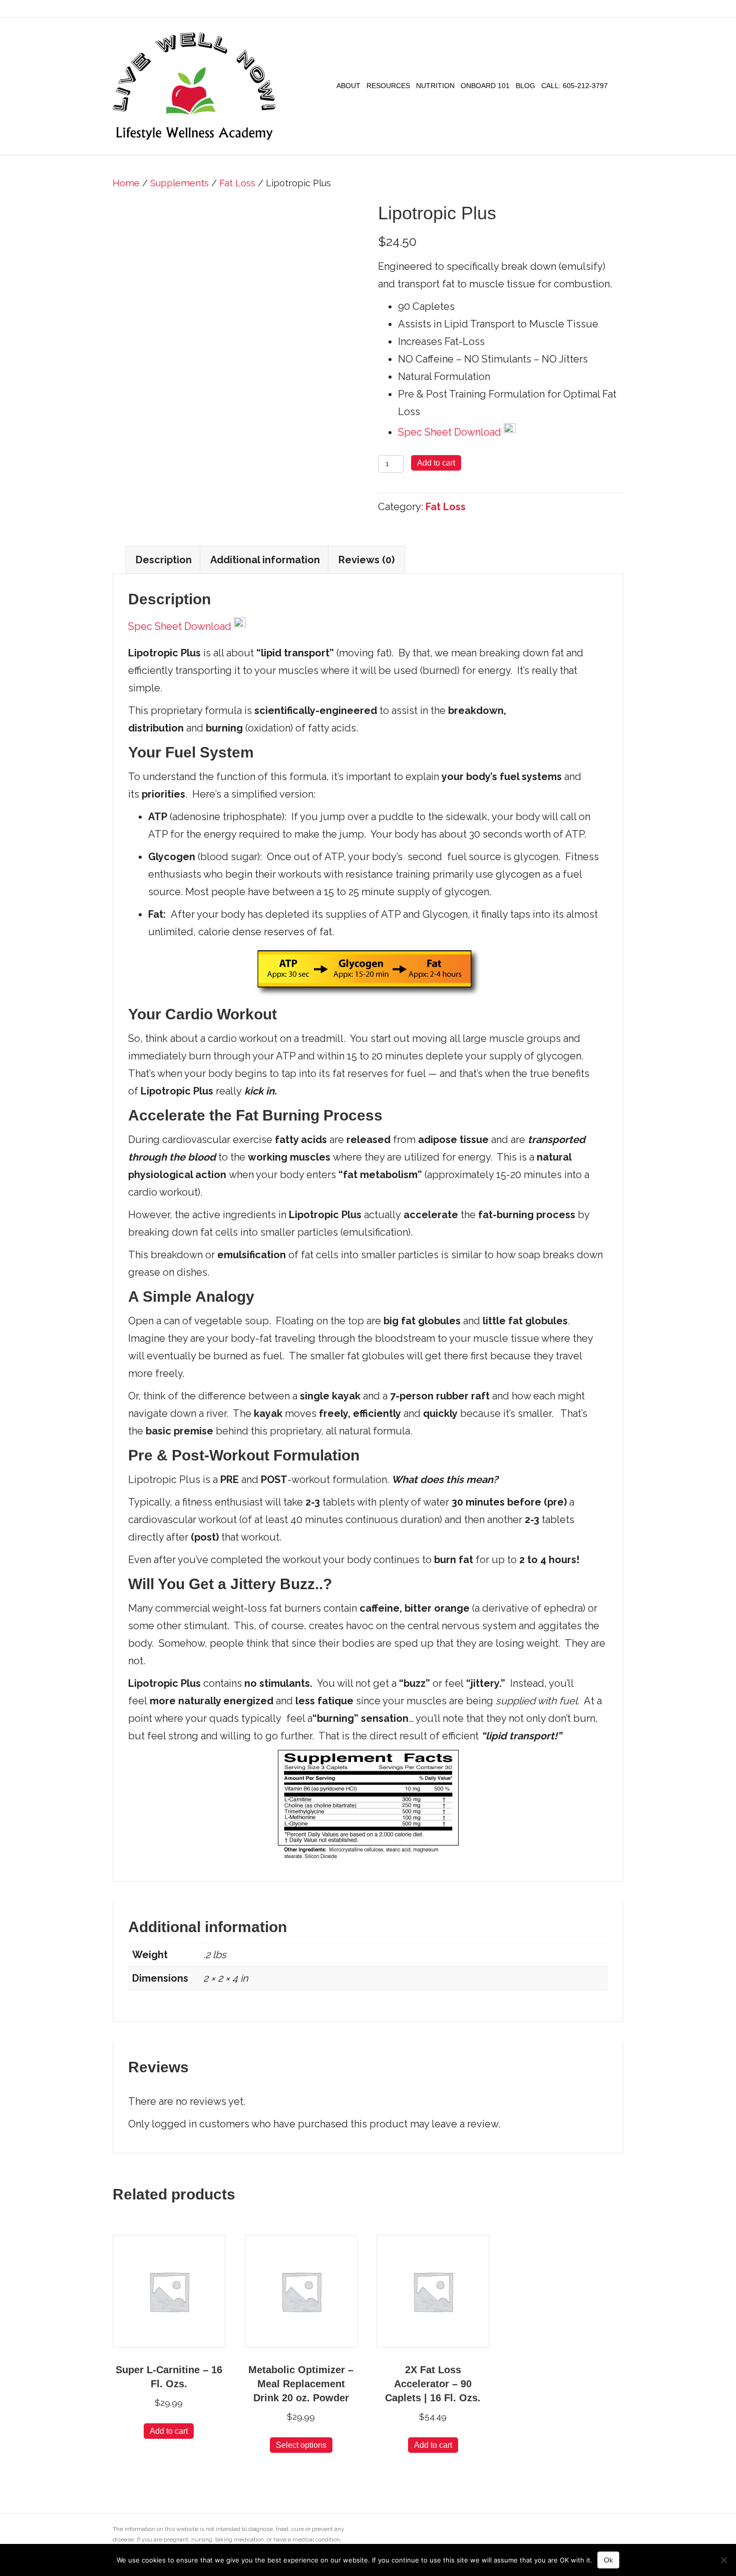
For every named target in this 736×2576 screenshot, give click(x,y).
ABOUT (348, 86)
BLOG (525, 86)
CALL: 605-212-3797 (575, 86)
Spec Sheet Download (451, 432)
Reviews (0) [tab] (366, 560)
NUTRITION (435, 86)
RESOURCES (388, 86)
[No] (723, 2560)
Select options (301, 2445)
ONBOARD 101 (485, 86)
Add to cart (436, 463)
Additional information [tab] (265, 560)
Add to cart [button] (169, 2431)
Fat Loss (237, 183)
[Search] (617, 86)
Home (126, 183)
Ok (608, 2560)
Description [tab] (164, 560)
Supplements (179, 183)
